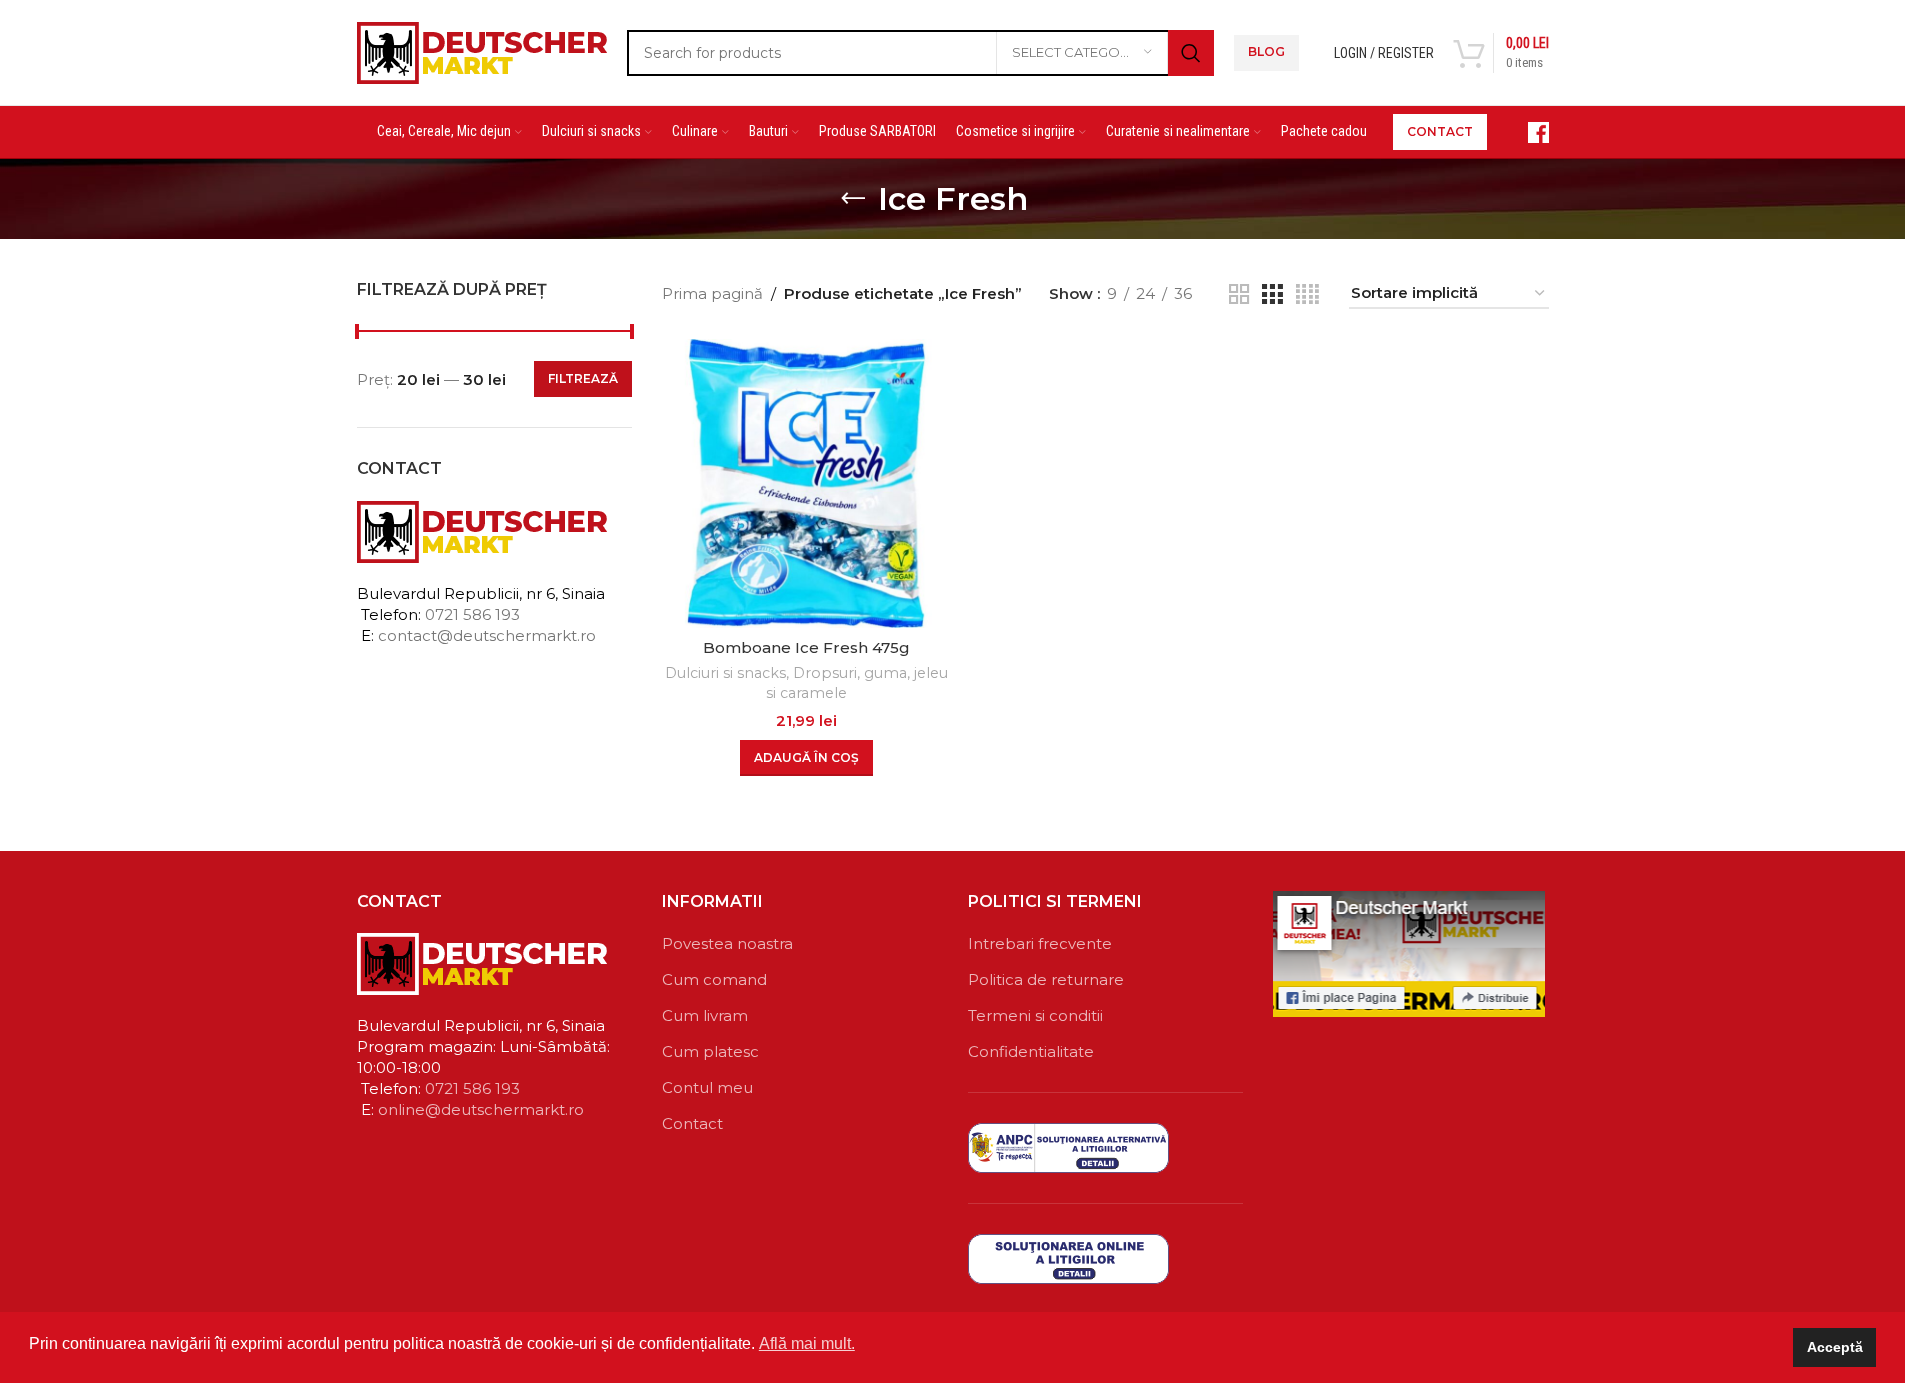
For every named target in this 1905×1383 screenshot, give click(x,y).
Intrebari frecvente (1040, 943)
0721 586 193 (472, 614)
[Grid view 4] (1307, 294)
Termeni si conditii (1035, 1015)
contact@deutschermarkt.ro (487, 635)
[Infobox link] (1528, 132)
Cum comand (714, 979)
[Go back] (853, 199)
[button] (806, 758)
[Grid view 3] (1272, 294)
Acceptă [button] (1835, 1347)
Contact (692, 1123)
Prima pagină (712, 293)
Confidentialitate (1031, 1051)
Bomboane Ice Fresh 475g (806, 647)
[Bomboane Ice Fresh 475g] (806, 483)
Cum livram (705, 1015)
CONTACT (1440, 131)
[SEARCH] (1191, 53)
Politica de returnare (1046, 979)
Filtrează (583, 378)
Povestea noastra (727, 943)
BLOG (1266, 51)
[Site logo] (482, 50)
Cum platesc (710, 1051)
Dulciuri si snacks (725, 673)
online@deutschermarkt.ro (481, 1109)
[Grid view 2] (1239, 294)
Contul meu (707, 1087)
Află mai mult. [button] (807, 1343)
